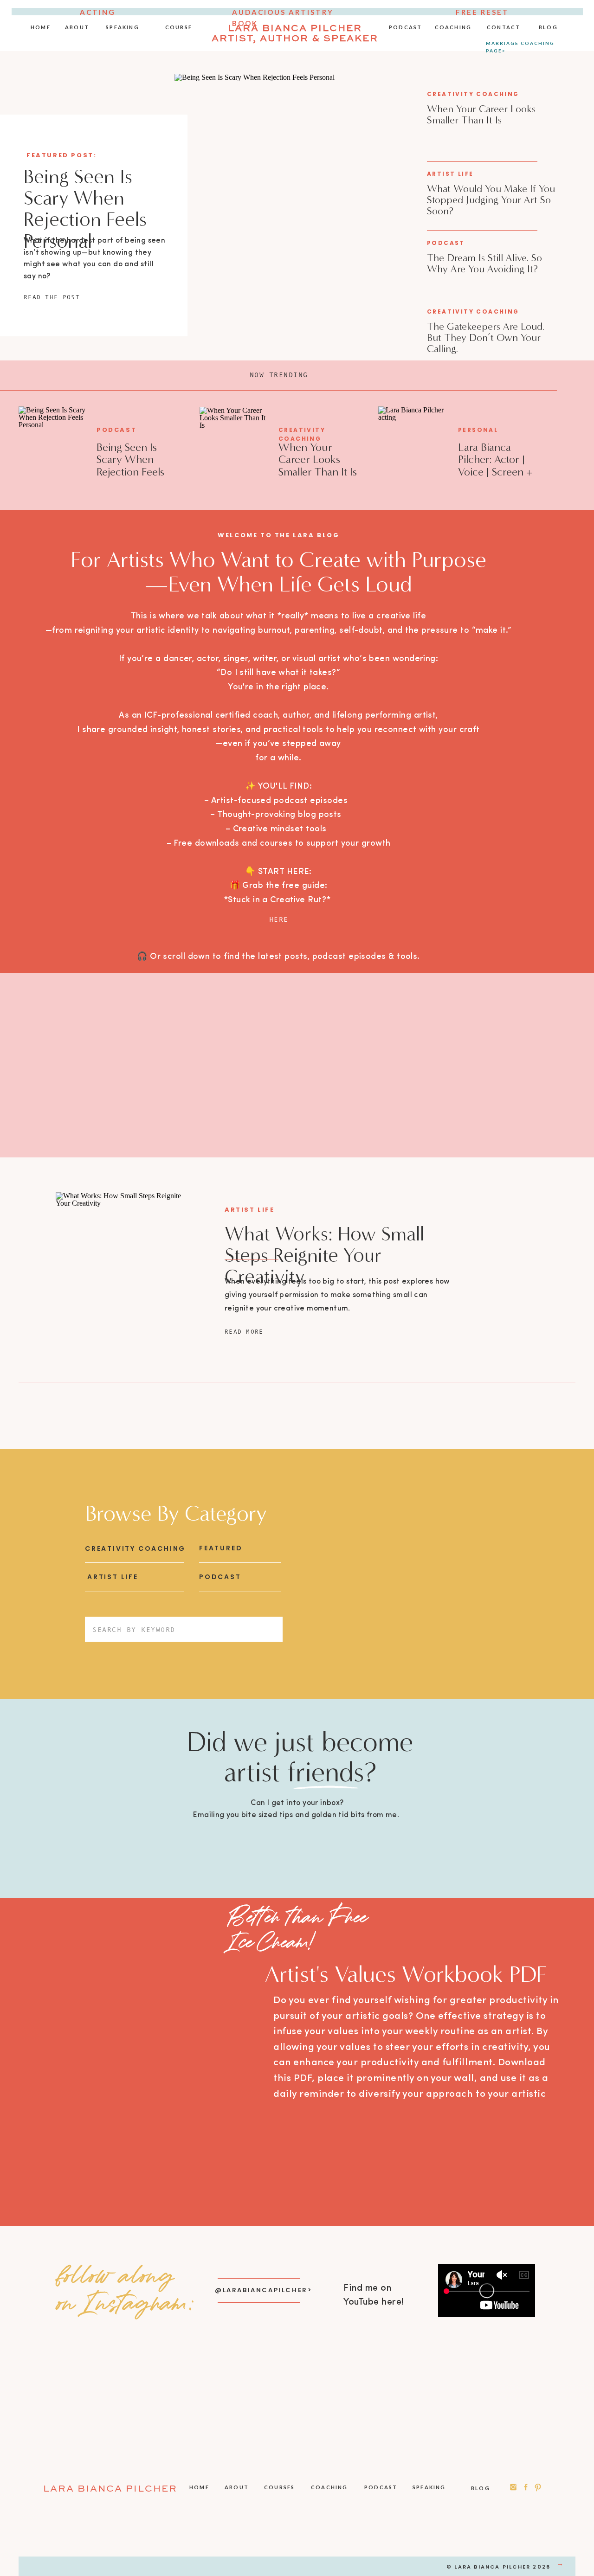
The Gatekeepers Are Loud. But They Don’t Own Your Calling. (486, 337)
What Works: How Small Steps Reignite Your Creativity (324, 1255)
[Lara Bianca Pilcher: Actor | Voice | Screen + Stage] (413, 449)
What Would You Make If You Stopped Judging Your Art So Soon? (491, 200)
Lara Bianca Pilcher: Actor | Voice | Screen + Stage (495, 466)
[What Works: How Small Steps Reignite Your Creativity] (124, 1271)
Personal (478, 430)
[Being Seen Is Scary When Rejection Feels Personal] (295, 217)
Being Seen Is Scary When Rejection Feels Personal (85, 209)
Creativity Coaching (473, 94)
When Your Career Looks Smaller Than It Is (481, 114)
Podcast (446, 243)
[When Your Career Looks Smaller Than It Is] (234, 449)
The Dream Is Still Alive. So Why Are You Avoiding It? (484, 263)
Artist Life (450, 174)
